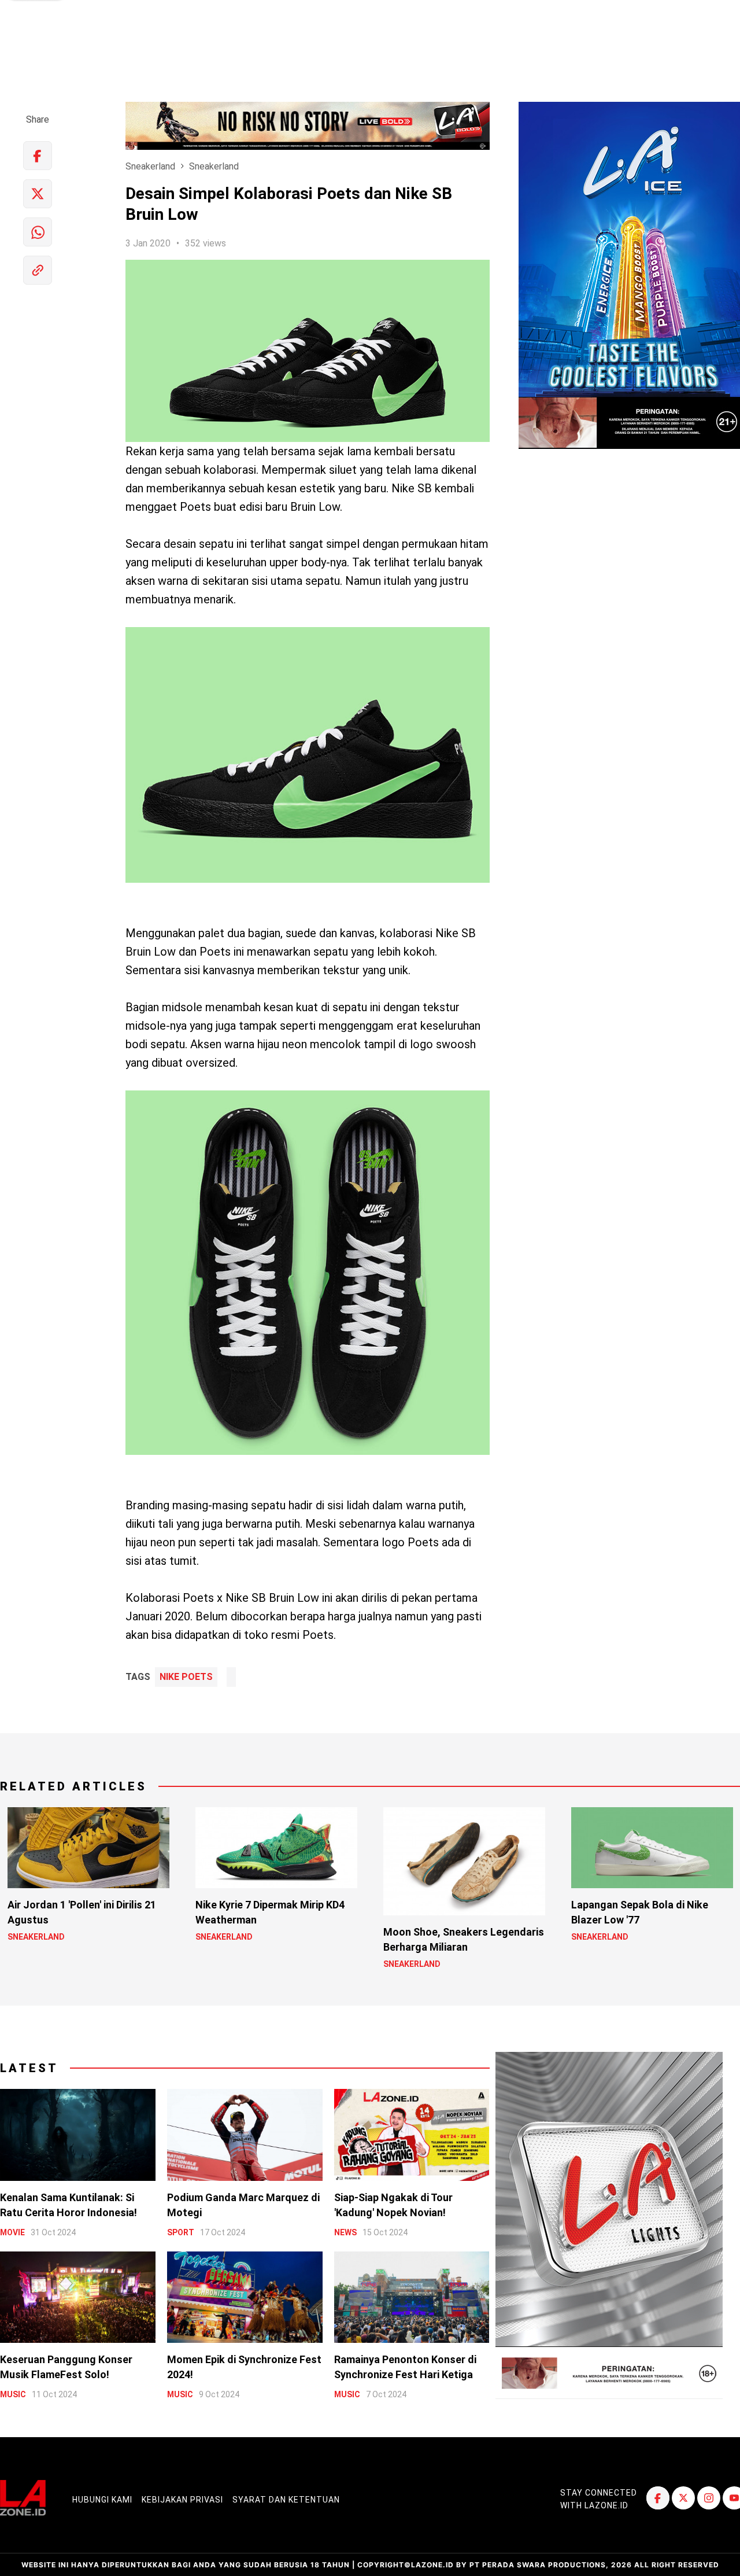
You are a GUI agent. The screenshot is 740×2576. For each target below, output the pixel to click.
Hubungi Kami (102, 2500)
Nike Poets (186, 1677)
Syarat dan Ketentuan (286, 2500)
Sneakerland (150, 166)
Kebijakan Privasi (182, 2500)
